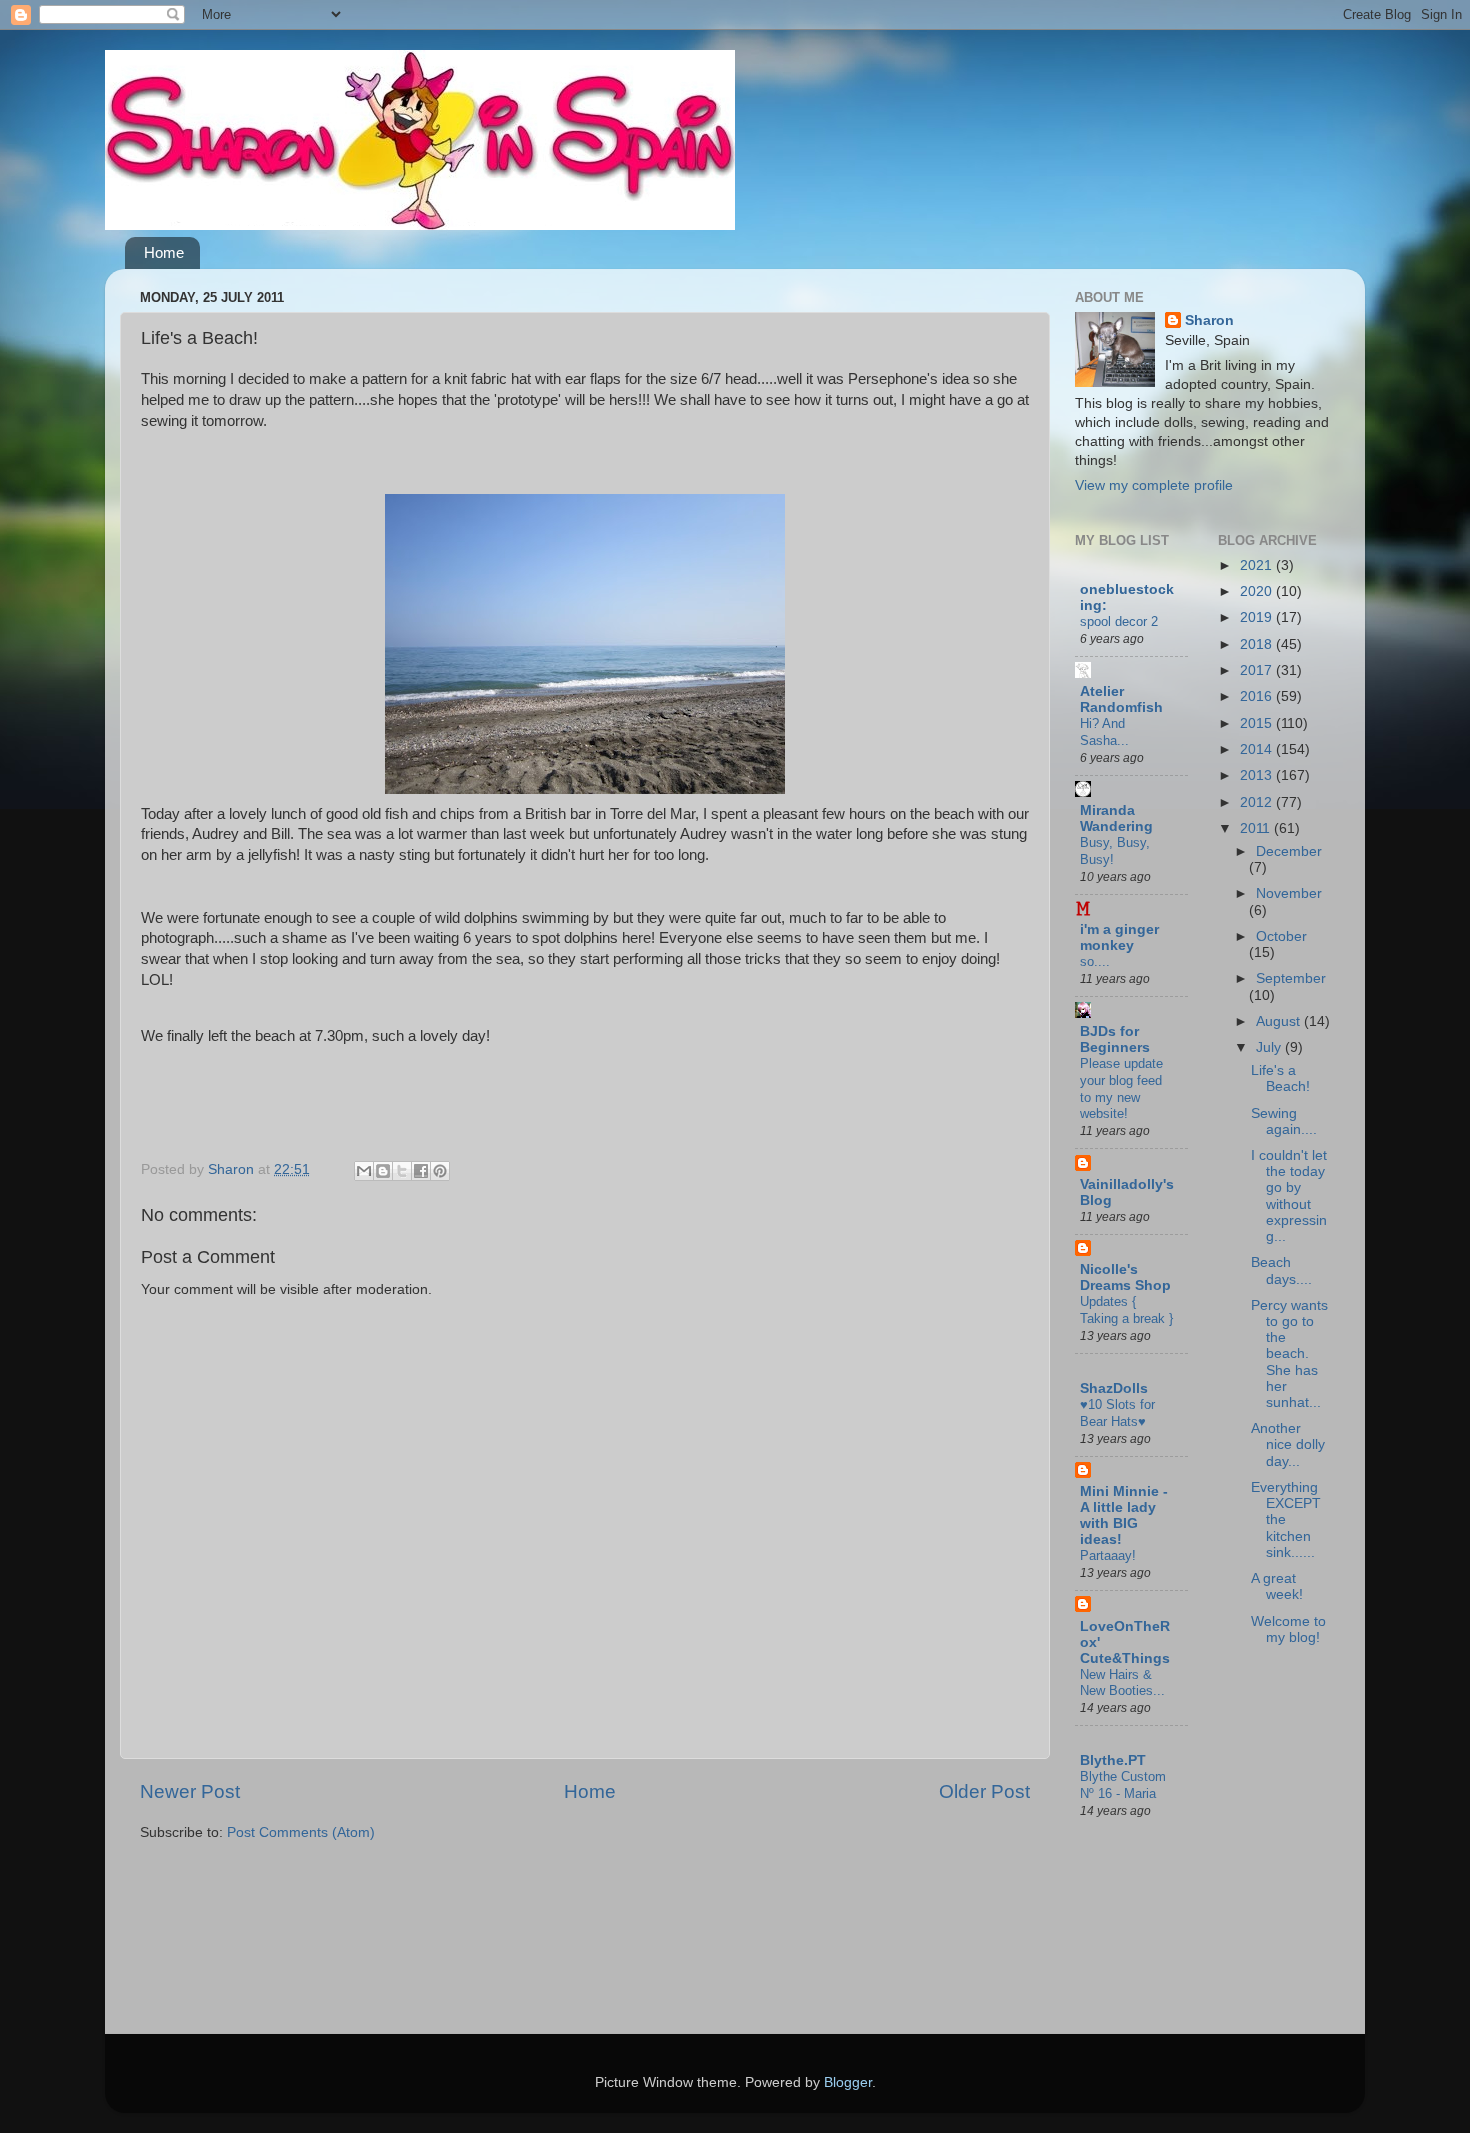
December (1289, 851)
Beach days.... (1281, 1270)
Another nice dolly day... (1288, 1444)
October (1281, 936)
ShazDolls (1114, 1388)
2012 (1258, 802)
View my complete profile (1154, 485)
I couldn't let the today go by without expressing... (1289, 1196)
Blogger (848, 2082)
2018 (1258, 644)
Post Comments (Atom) (301, 1832)
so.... (1095, 961)
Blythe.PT (1113, 1760)
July (1270, 1047)
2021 (1258, 565)
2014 (1258, 749)
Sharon (1209, 320)
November (1289, 893)
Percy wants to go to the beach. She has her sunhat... (1289, 1354)
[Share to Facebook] (421, 1171)
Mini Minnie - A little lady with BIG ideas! (1124, 1515)
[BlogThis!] (383, 1171)
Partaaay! (1108, 1555)
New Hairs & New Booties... (1122, 1683)
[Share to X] (402, 1171)
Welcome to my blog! (1288, 1629)
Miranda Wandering (1116, 818)
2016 (1258, 696)
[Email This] (364, 1171)
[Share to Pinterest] (440, 1171)
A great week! (1277, 1586)
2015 (1258, 723)
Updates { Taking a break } (1126, 1310)
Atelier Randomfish (1121, 699)
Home (164, 252)
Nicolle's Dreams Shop (1125, 1277)
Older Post (984, 1791)
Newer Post (190, 1791)
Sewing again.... (1284, 1121)
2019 (1258, 617)
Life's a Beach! (1280, 1078)
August (1280, 1021)
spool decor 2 (1119, 621)
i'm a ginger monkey (1119, 937)
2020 (1258, 591)
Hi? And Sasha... (1104, 732)
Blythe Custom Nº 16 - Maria (1123, 1785)
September (1291, 978)
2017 (1258, 670)
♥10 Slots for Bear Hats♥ (1117, 1413)
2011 (1257, 828)
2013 (1258, 775)
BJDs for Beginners (1115, 1039)
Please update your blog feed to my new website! (1121, 1088)
